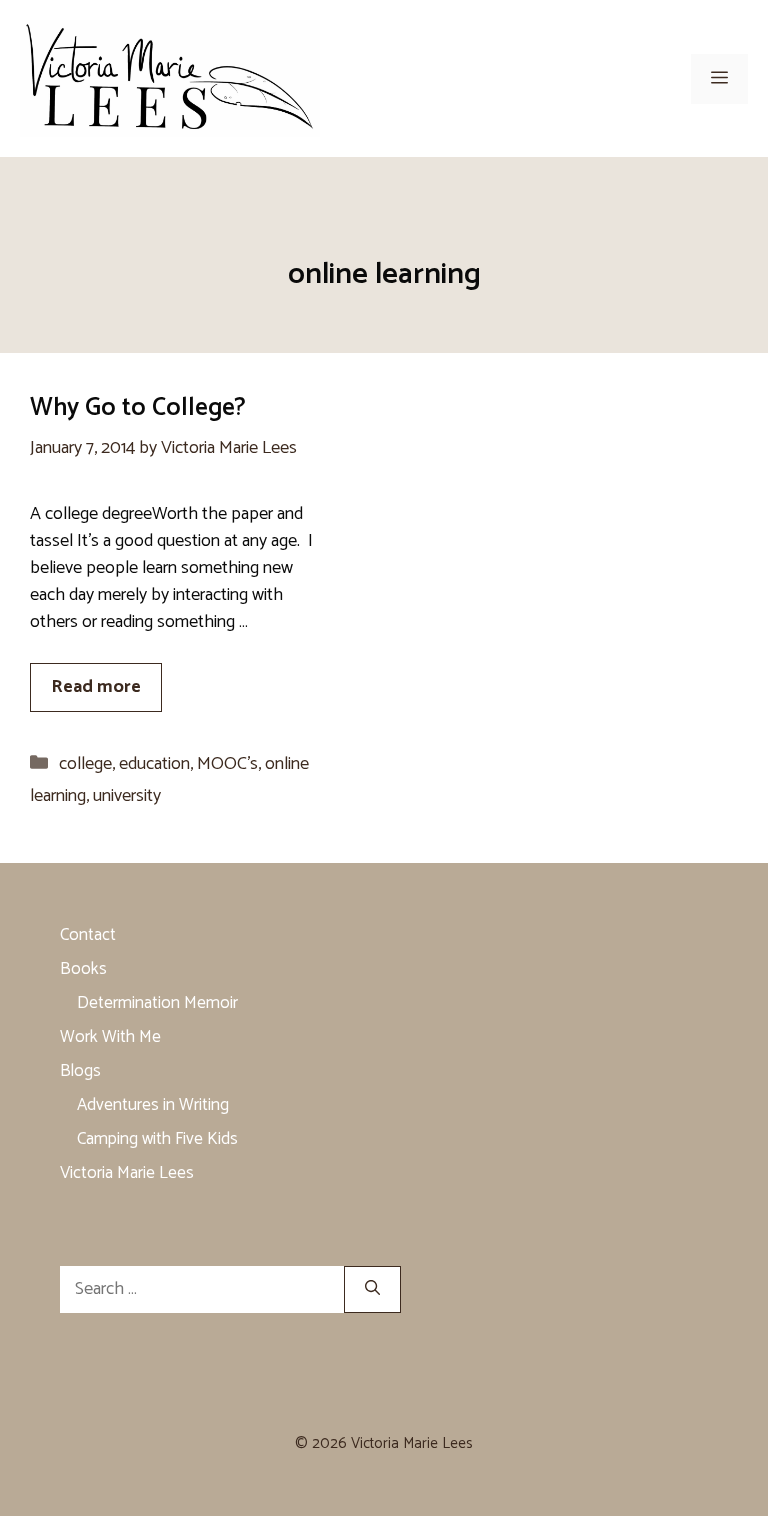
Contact (88, 935)
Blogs (80, 1071)
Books (83, 969)
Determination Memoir (157, 1003)
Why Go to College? (138, 408)
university (127, 796)
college (85, 764)
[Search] (372, 1289)
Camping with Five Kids (157, 1139)
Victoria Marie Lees (127, 1173)
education (154, 764)
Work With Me (110, 1037)
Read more (96, 687)
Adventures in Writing (153, 1105)
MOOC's (227, 764)
